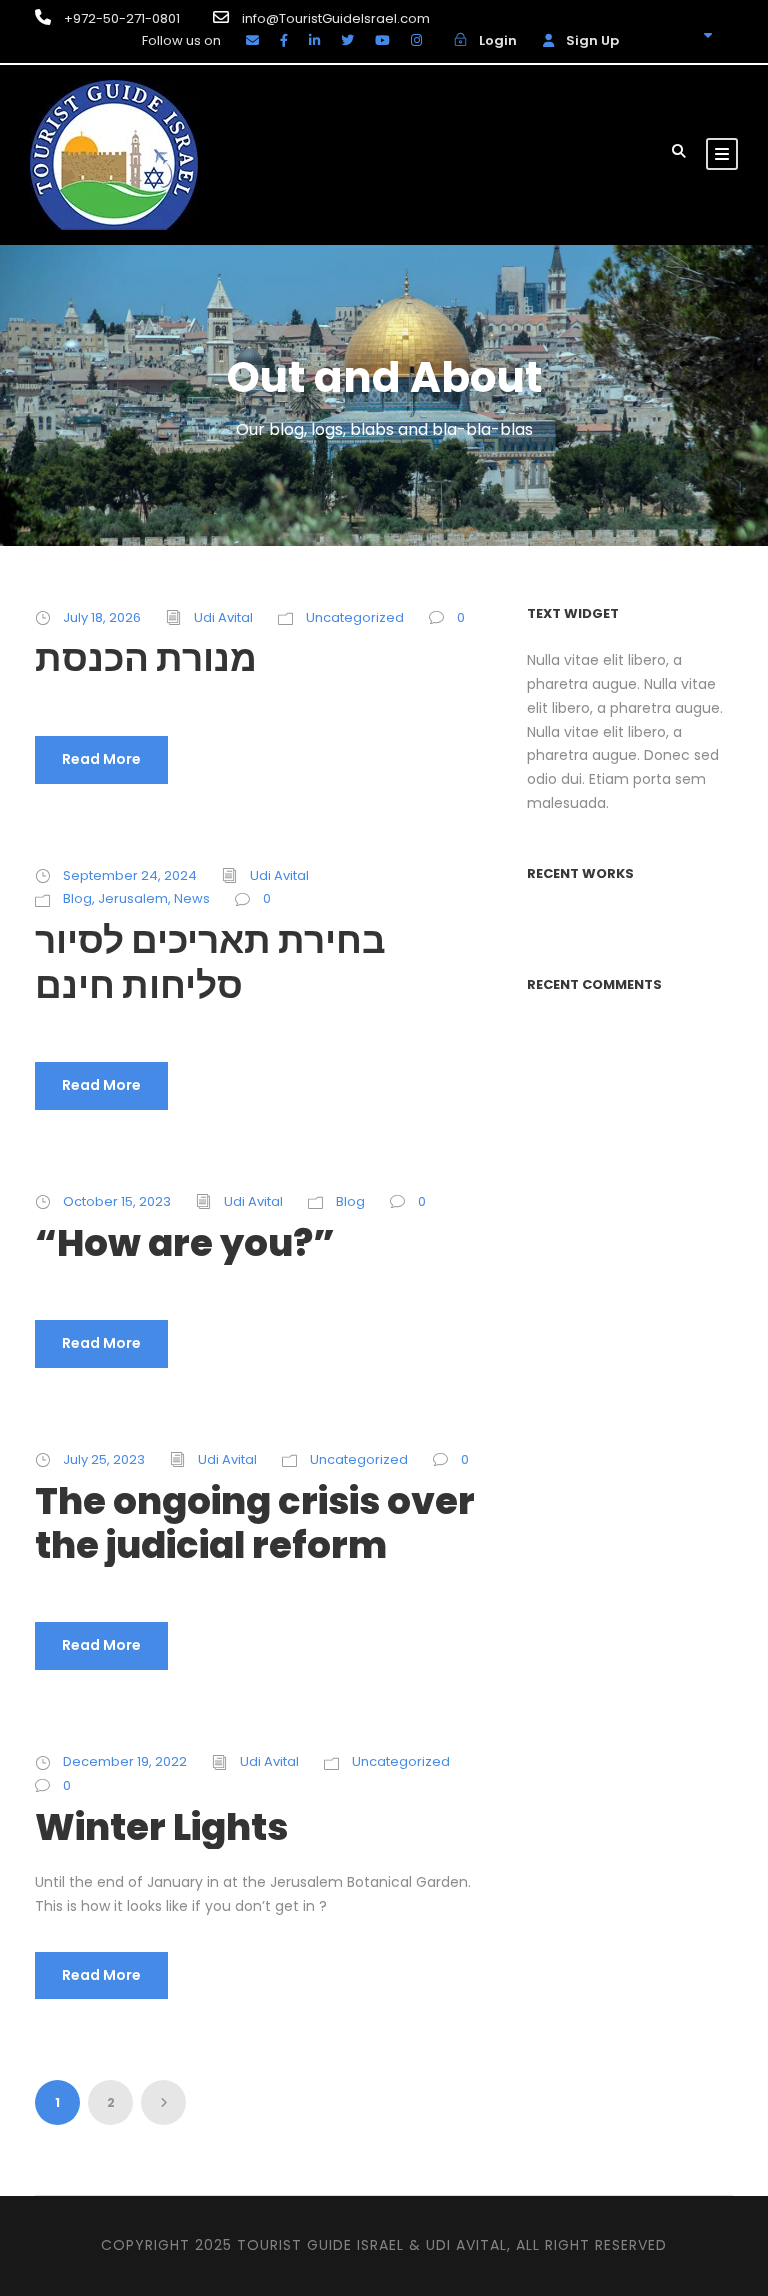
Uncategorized (355, 617)
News (192, 898)
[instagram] (416, 40)
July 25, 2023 (104, 1459)
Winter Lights (161, 1827)
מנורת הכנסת (146, 658)
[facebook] (284, 40)
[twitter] (347, 40)
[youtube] (382, 40)
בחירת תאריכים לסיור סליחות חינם (210, 962)
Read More (101, 759)
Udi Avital (223, 617)
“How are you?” (185, 1243)
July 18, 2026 (102, 617)
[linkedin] (314, 40)
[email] (252, 40)
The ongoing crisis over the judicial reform (255, 1523)
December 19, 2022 (125, 1761)
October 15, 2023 (117, 1201)
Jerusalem (133, 898)
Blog (77, 898)
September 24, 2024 (130, 875)
